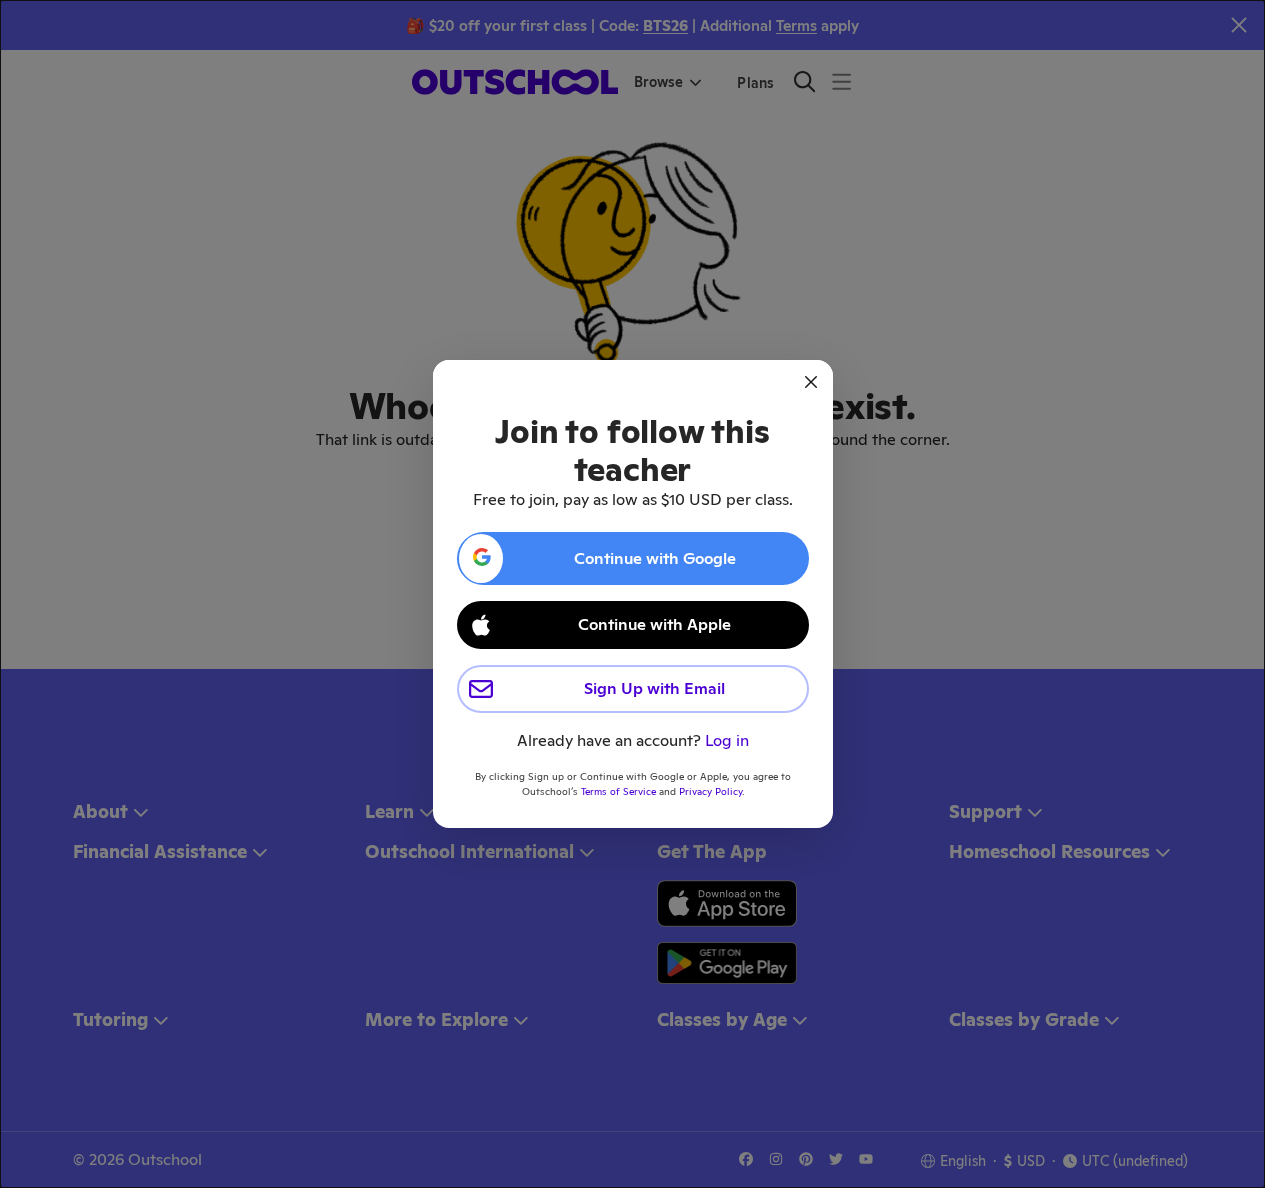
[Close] (811, 382)
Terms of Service (618, 791)
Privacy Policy (710, 791)
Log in (727, 740)
